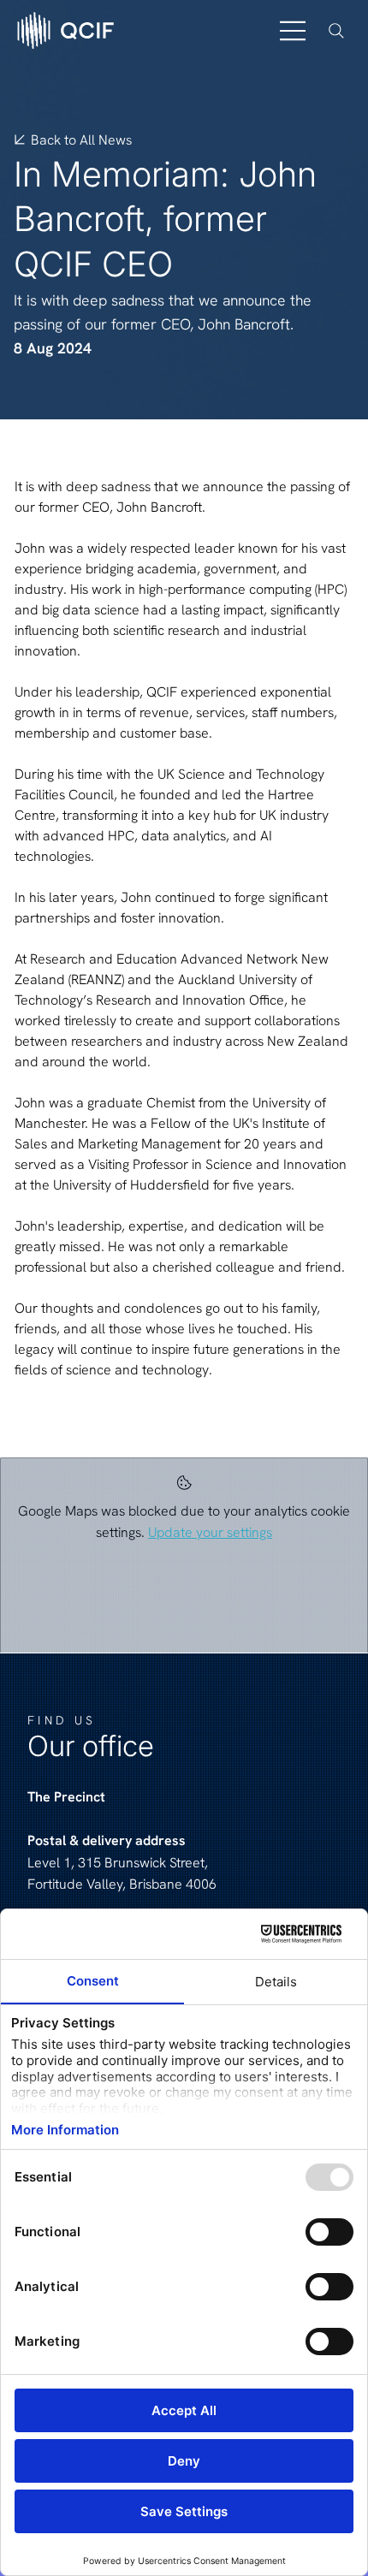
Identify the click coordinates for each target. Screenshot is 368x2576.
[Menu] (294, 31)
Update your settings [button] (210, 1532)
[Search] (336, 31)
